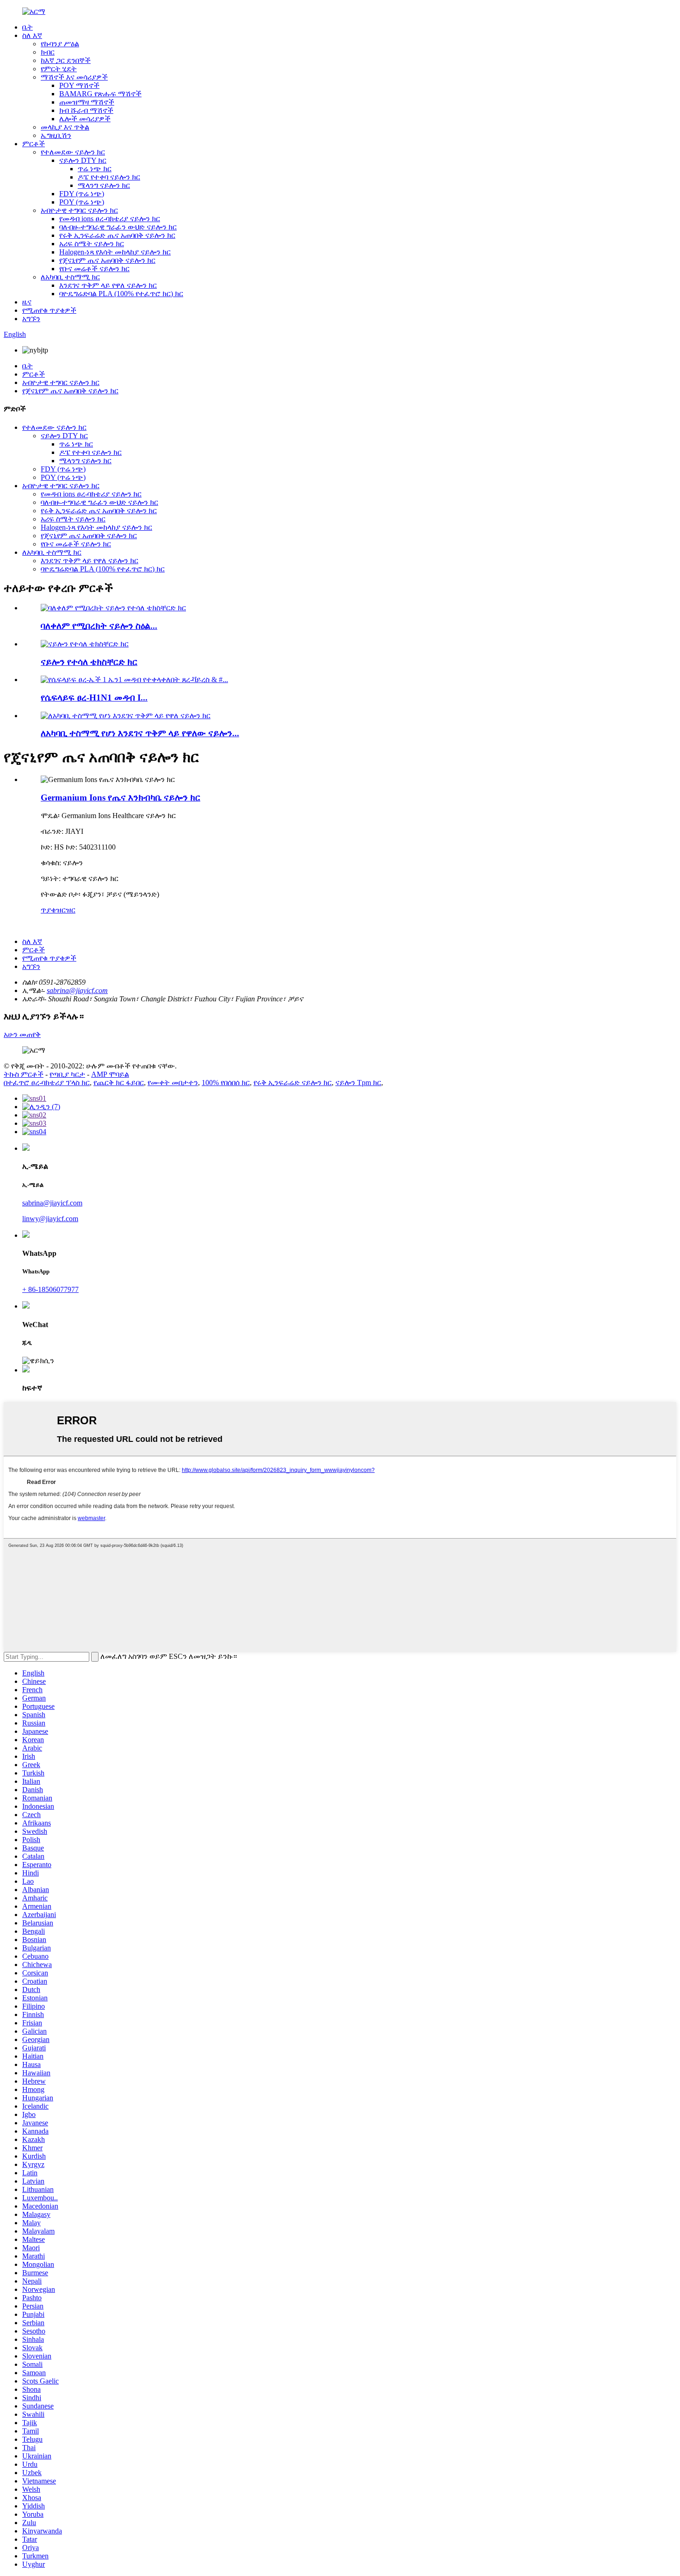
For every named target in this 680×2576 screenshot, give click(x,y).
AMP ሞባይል (110, 1074)
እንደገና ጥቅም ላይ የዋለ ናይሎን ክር (108, 285)
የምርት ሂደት (59, 69)
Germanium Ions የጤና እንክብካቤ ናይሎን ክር (121, 798)
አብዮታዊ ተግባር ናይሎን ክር (79, 210)
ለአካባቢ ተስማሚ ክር (70, 277)
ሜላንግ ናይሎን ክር (104, 185)
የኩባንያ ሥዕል (60, 44)
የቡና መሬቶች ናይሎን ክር (94, 269)
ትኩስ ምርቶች (24, 1074)
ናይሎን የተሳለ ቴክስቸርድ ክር (89, 662)
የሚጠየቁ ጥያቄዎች (49, 310)
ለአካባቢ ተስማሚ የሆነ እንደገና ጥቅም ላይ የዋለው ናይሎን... (140, 733)
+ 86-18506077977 (50, 1289)
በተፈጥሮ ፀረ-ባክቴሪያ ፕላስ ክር (47, 1083)
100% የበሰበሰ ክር (226, 1083)
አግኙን (31, 319)
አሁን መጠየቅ (22, 1034)
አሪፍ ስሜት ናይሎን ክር (92, 244)
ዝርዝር (66, 910)
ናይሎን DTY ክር (83, 160)
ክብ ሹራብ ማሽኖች (86, 110)
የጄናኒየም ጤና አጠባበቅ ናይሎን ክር (107, 260)
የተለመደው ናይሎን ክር (73, 152)
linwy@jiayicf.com (50, 1219)
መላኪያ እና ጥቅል (65, 127)
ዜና (27, 302)
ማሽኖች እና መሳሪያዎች (74, 77)
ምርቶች (34, 144)
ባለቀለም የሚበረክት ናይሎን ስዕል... (99, 626)
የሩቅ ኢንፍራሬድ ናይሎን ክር (293, 1083)
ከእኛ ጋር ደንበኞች (66, 60)
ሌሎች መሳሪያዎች (85, 119)
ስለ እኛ (32, 35)
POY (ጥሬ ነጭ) (82, 202)
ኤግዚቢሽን (56, 135)
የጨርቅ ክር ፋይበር (119, 1083)
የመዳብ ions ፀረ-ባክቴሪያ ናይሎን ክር (110, 219)
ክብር (48, 52)
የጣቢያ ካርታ (67, 1074)
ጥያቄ (48, 910)
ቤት (28, 27)
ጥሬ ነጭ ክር (95, 169)
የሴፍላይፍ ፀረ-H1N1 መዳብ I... (94, 698)
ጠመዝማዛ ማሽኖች (87, 102)
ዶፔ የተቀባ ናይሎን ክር (109, 177)
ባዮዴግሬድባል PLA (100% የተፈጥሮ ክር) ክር (121, 294)
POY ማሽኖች (79, 85)
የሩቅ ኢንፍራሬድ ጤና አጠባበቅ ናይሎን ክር (117, 235)
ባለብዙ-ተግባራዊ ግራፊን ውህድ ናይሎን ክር (118, 227)
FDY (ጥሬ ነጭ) (82, 194)
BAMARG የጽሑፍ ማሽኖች (100, 94)
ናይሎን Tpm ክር (358, 1083)
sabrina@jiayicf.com (77, 990)
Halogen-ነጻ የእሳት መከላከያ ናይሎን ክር (115, 252)
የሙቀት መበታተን (173, 1083)
